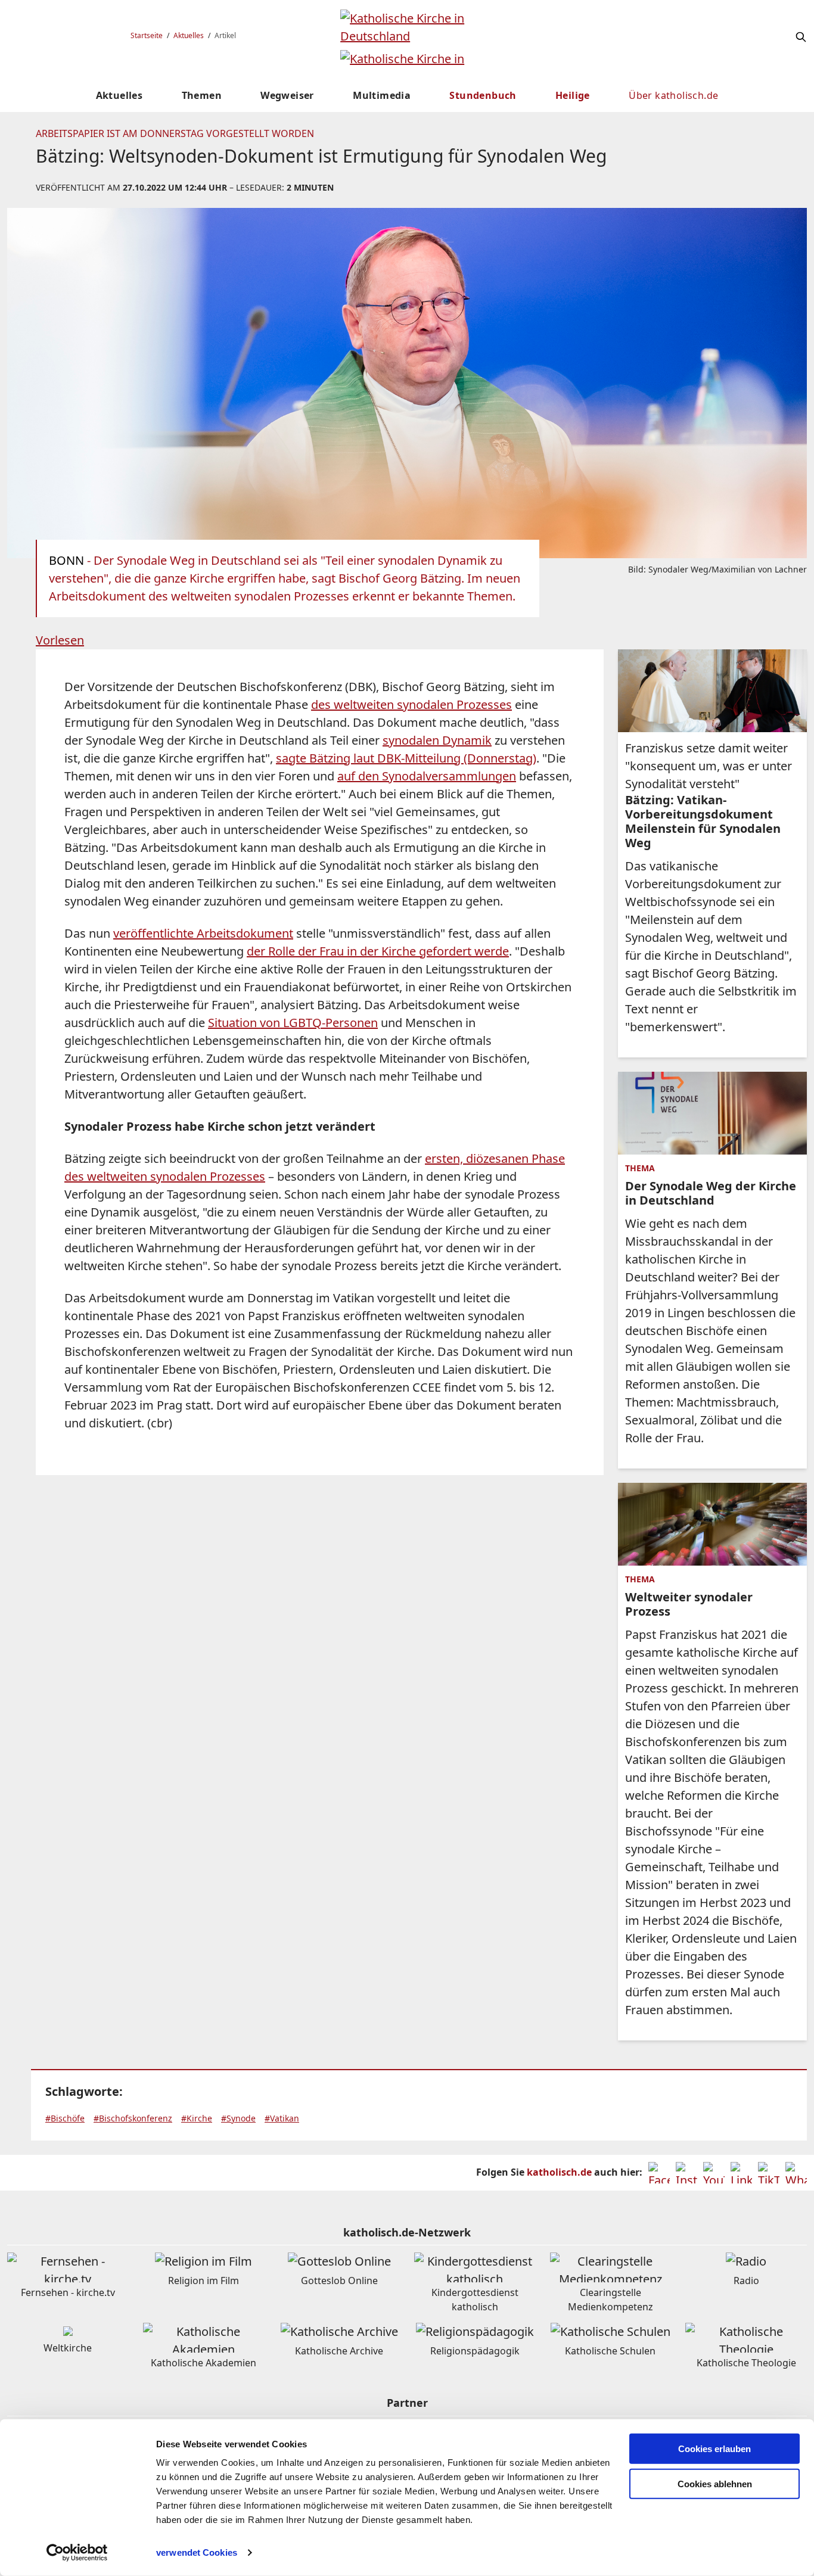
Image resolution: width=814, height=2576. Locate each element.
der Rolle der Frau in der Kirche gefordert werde (378, 951)
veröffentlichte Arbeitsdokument (203, 933)
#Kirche (197, 2118)
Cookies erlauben (714, 2449)
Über (673, 95)
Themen (202, 95)
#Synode (238, 2118)
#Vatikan (282, 2118)
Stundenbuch (483, 95)
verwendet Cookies (197, 2552)
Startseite (147, 35)
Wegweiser (287, 95)
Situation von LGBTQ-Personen (293, 1023)
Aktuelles (189, 35)
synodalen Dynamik (437, 740)
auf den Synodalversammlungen (427, 776)
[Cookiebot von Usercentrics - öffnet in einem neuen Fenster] (77, 2553)
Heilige (573, 95)
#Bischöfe (65, 2118)
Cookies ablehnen (715, 2484)
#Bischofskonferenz (133, 2118)
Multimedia (382, 95)
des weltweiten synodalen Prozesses (411, 704)
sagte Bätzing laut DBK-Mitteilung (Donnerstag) (406, 758)
